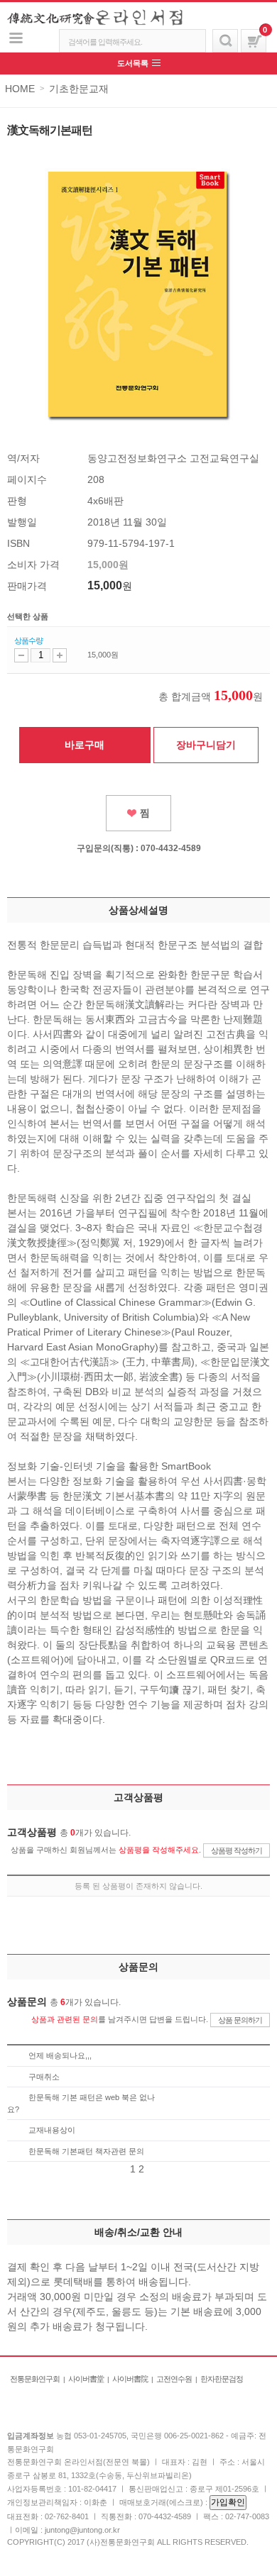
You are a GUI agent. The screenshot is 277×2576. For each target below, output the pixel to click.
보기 (16, 38)
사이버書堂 (86, 2379)
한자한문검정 (222, 2379)
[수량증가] (60, 655)
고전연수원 (174, 2379)
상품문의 (138, 1967)
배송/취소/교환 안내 (138, 2232)
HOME (20, 89)
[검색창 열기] (225, 41)
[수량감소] (21, 655)
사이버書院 (130, 2379)
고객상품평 (138, 1797)
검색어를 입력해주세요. (105, 42)
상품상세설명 (138, 910)
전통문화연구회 (35, 2379)
